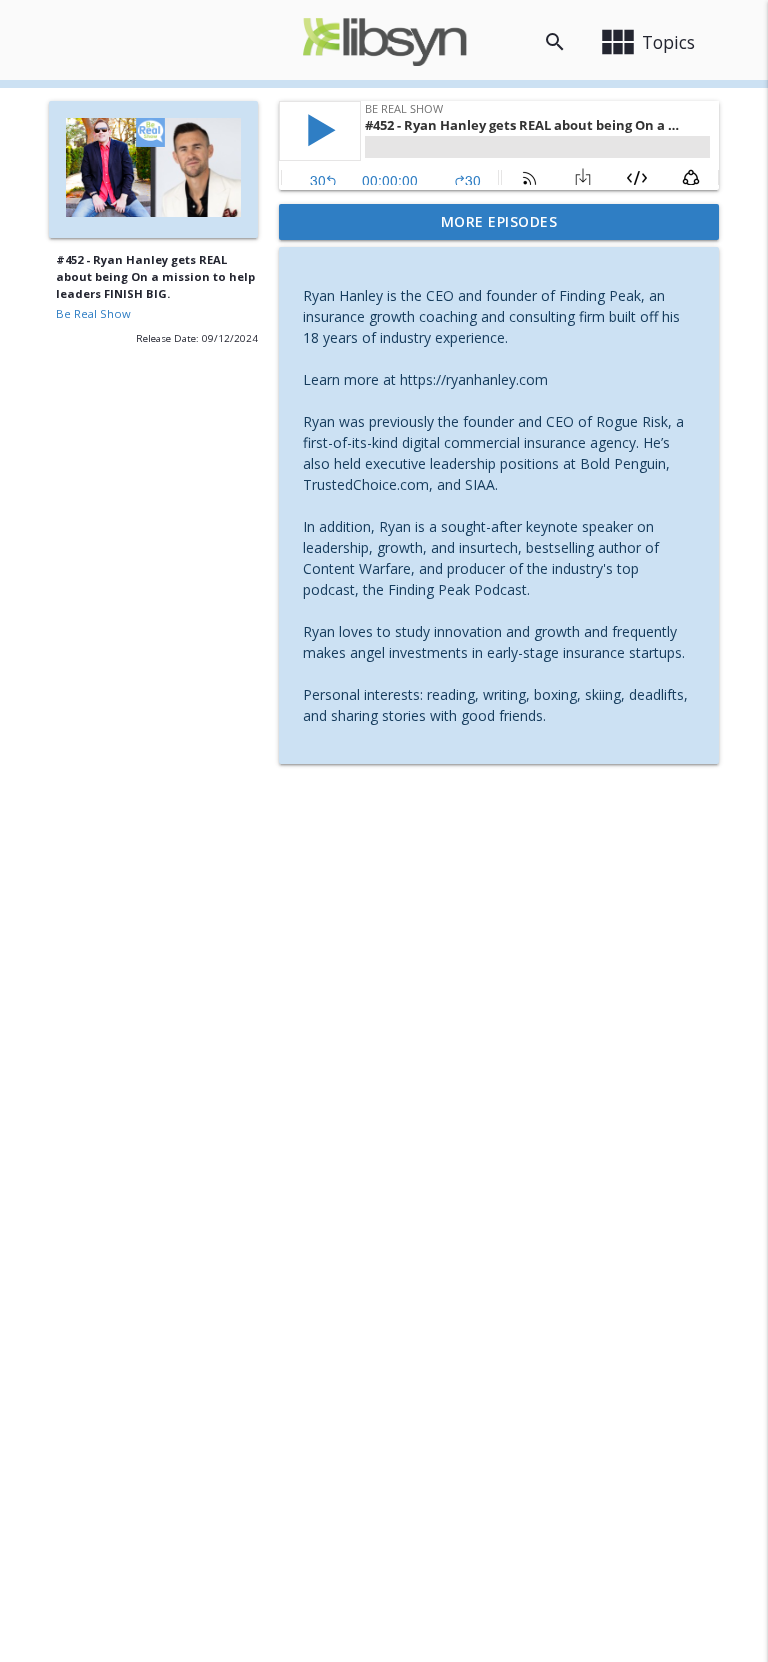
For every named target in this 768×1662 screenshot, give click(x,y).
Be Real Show (93, 313)
